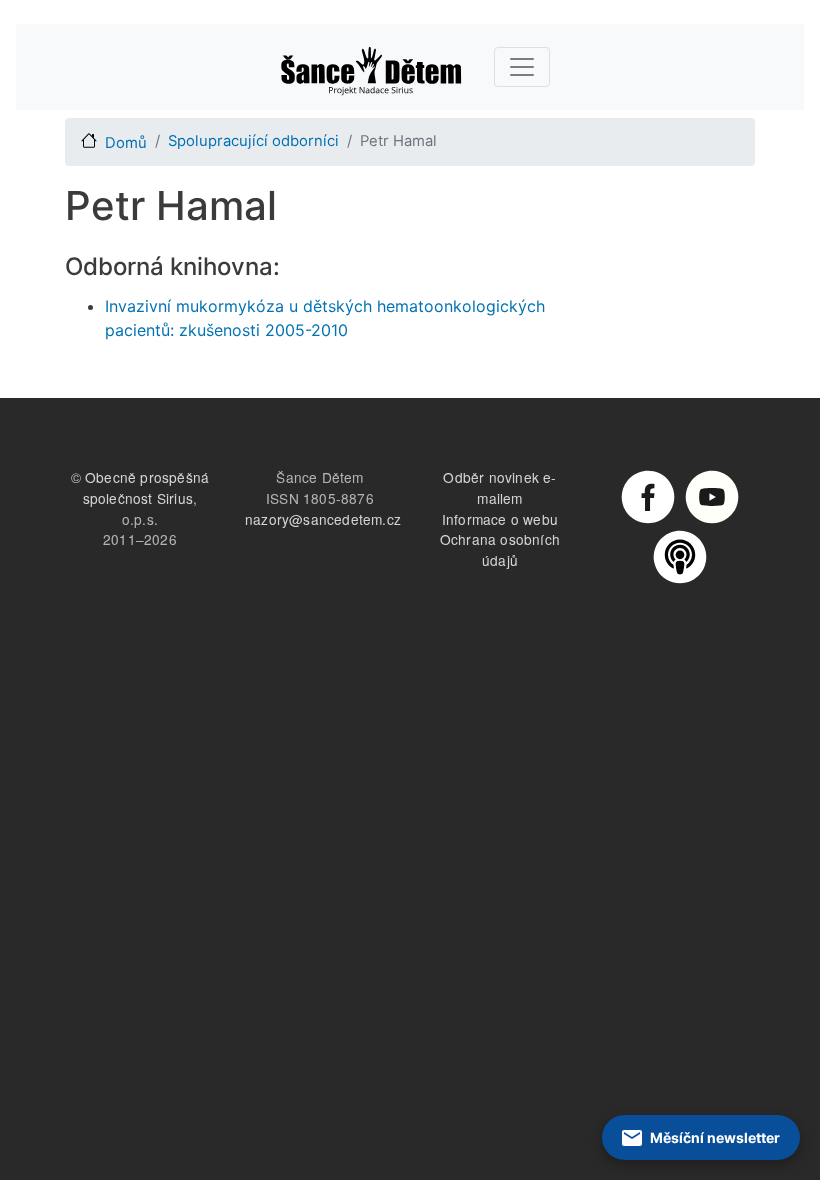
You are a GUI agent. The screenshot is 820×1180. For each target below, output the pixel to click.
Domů (126, 143)
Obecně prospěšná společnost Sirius (146, 487)
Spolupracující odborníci (253, 141)
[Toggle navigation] (522, 67)
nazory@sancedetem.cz (323, 519)
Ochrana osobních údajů (500, 549)
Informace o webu (500, 519)
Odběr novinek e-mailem (499, 487)
